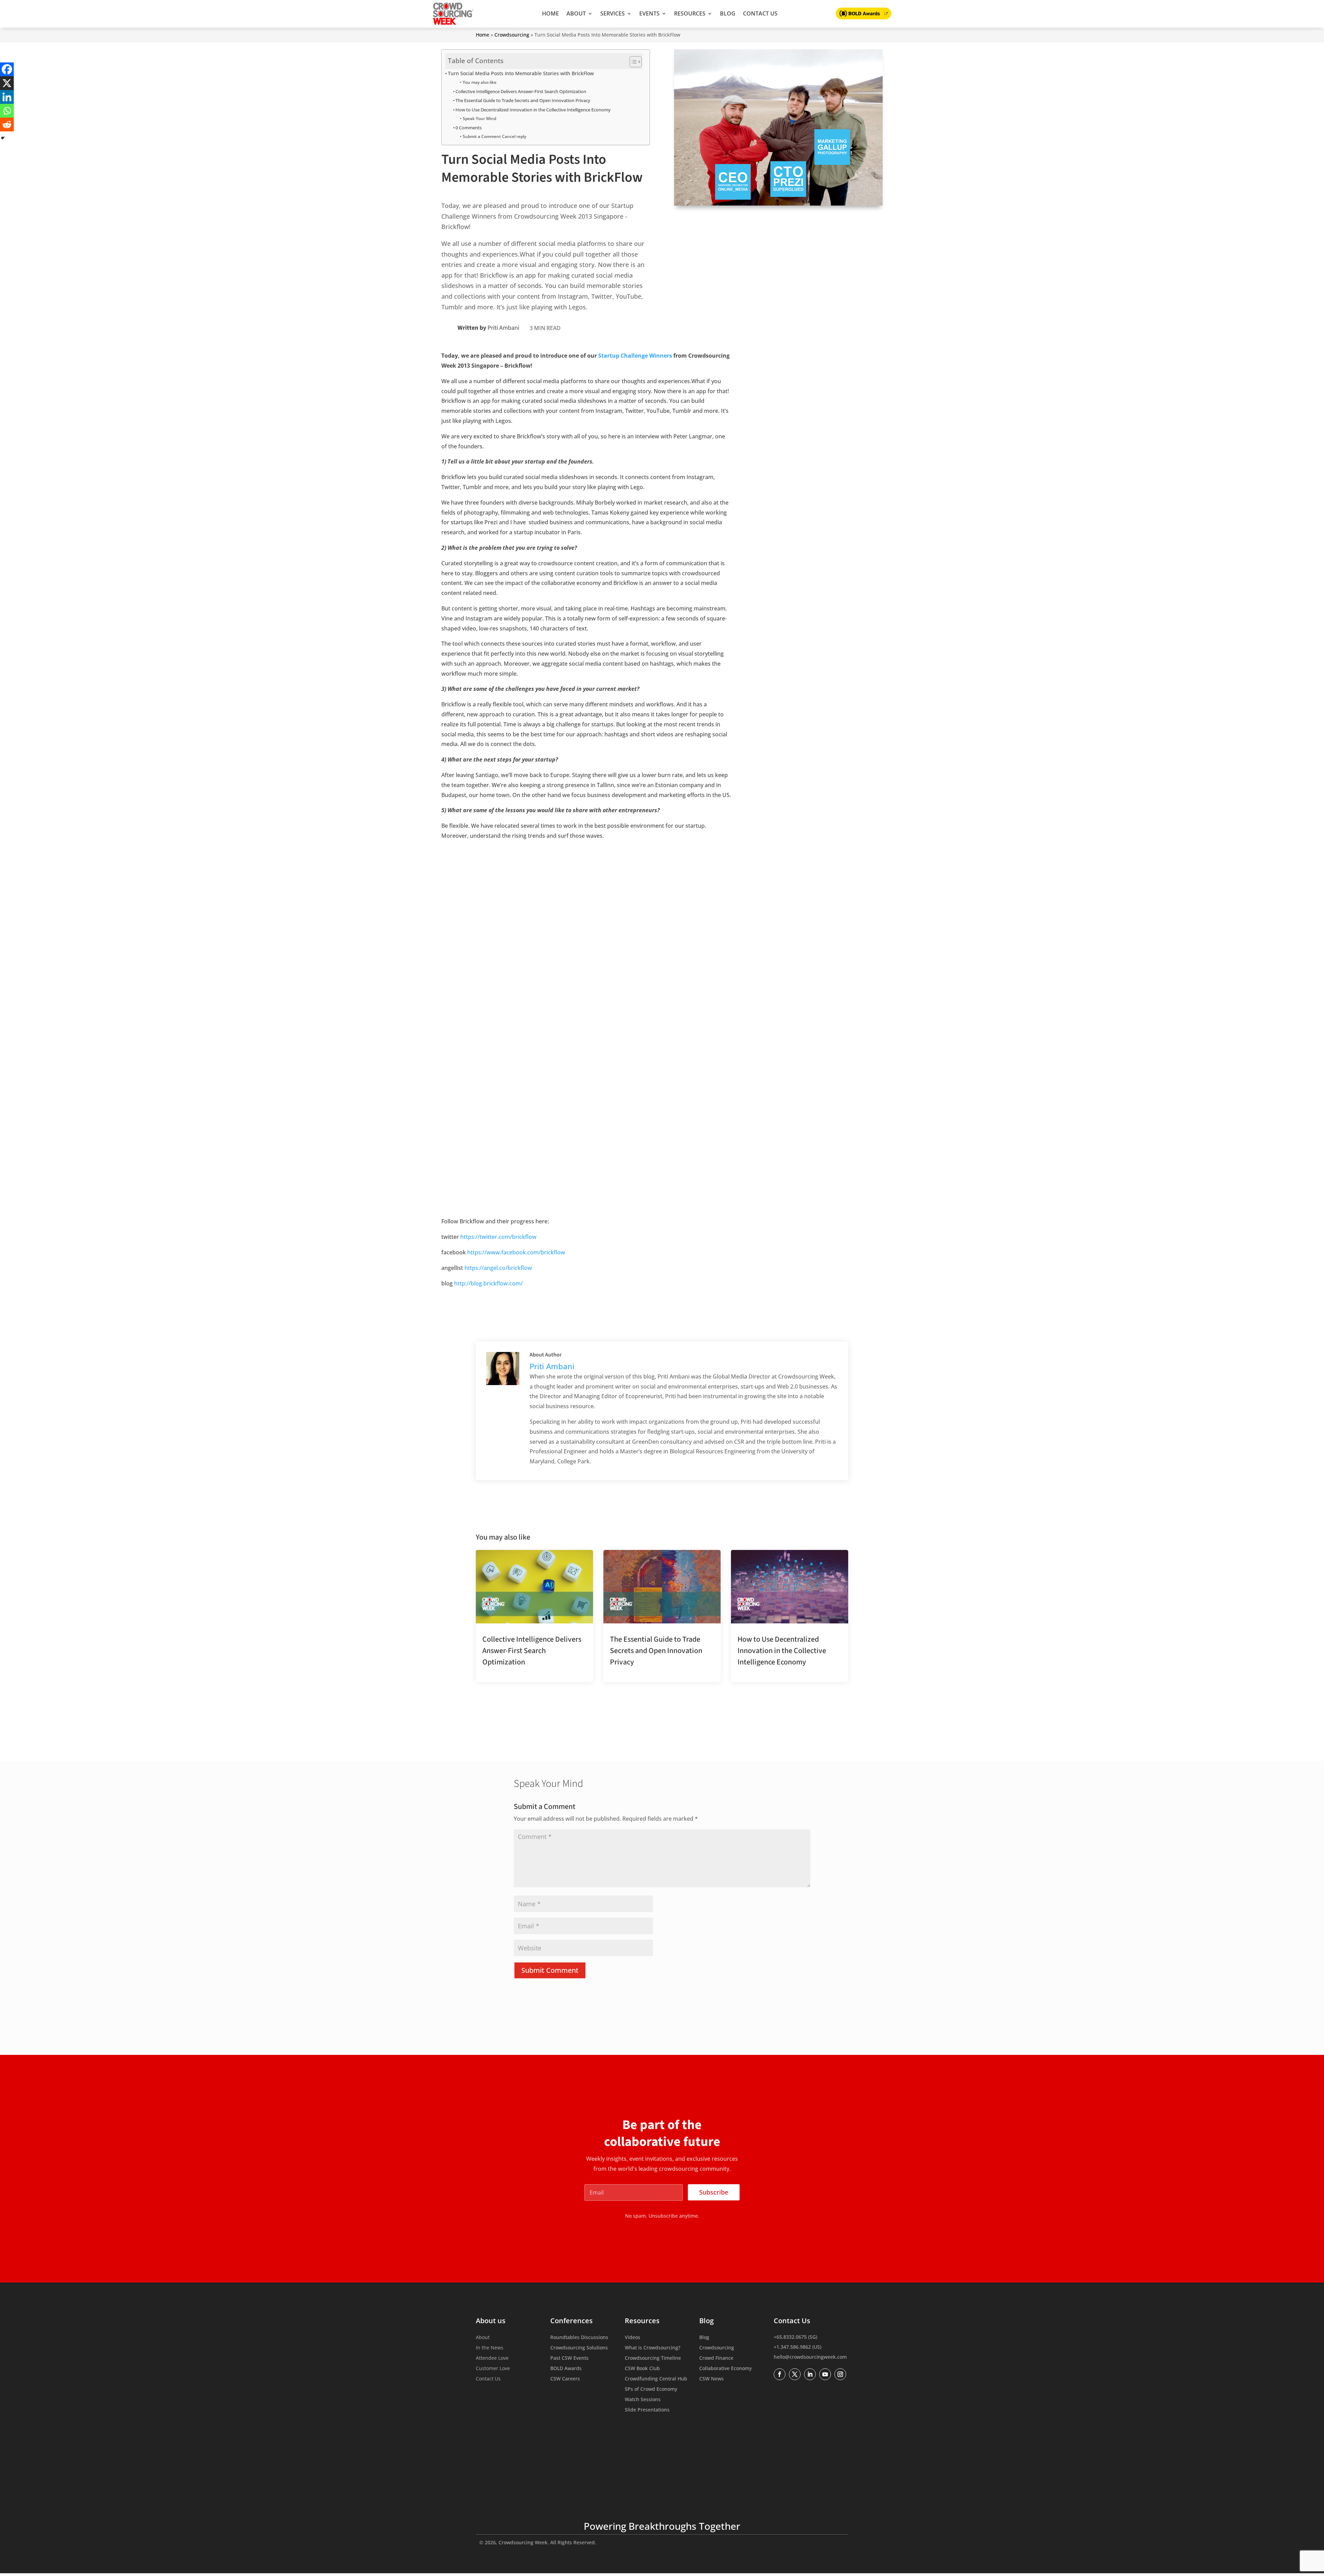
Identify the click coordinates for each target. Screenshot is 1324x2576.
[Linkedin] (7, 97)
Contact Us (760, 13)
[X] (7, 83)
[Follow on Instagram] (840, 2374)
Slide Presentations (647, 2410)
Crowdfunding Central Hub (656, 2379)
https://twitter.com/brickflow (498, 1237)
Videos (633, 2338)
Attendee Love (492, 2358)
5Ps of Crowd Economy (651, 2389)
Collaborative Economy (725, 2369)
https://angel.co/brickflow (498, 1268)
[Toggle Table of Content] (632, 62)
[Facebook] (7, 69)
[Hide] (3, 138)
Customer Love (493, 2369)
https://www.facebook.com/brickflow (516, 1252)
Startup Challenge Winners (635, 356)
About (576, 13)
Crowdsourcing (512, 35)
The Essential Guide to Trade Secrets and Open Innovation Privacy (523, 100)
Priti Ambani (503, 328)
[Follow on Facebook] (780, 2374)
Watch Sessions (643, 2400)
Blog (728, 13)
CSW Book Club (642, 2369)
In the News (490, 2348)
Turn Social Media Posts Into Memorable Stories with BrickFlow (521, 73)
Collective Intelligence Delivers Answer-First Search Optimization (521, 91)
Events (649, 13)
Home (550, 13)
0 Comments (469, 128)
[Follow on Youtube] (825, 2374)
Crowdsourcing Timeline (653, 2358)
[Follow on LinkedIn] (810, 2374)
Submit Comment (550, 1970)
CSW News (711, 2379)
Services (613, 13)
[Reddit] (7, 125)
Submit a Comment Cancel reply (494, 136)
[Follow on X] (795, 2374)
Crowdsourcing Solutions (579, 2348)
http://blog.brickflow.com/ (488, 1283)
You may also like (479, 82)
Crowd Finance (716, 2358)
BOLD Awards (566, 2369)
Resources (690, 13)
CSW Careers (565, 2379)
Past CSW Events (569, 2358)
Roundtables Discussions (579, 2338)
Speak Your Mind (479, 118)
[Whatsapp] (7, 111)
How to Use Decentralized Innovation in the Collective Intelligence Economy (533, 110)
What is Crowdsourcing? (653, 2348)
